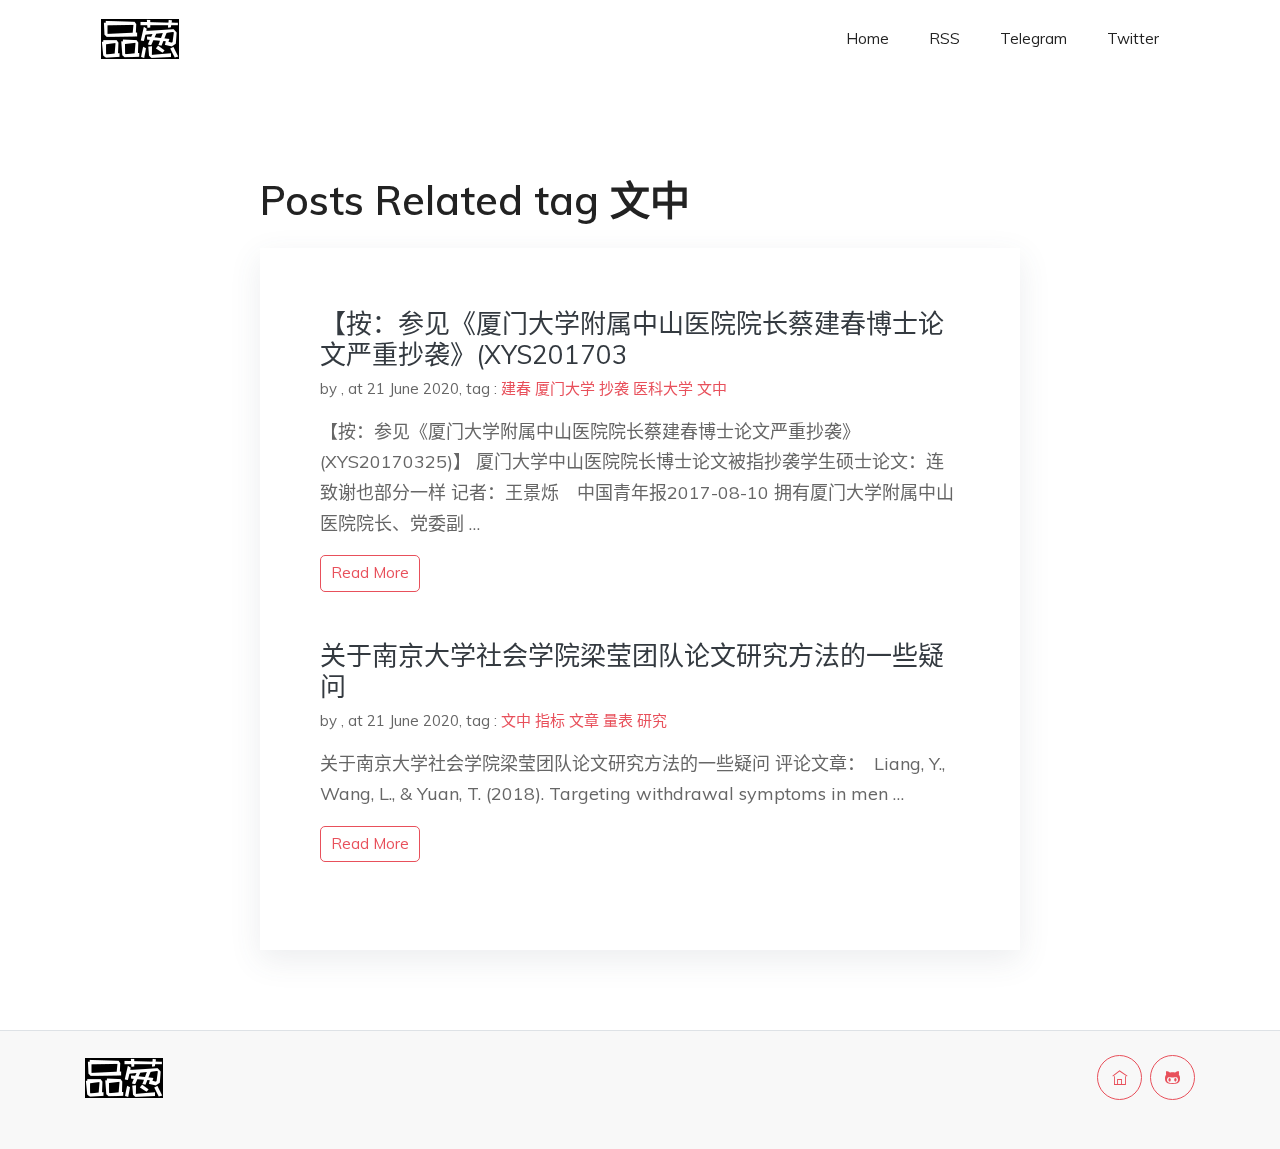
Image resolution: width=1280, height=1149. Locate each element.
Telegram (1033, 38)
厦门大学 (565, 388)
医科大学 (663, 388)
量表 (618, 720)
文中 (712, 388)
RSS (944, 38)
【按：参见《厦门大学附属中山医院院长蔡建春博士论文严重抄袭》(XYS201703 (632, 339)
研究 (652, 720)
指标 (550, 720)
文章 (584, 720)
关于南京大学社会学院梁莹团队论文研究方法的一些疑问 (632, 671)
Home (867, 38)
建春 (516, 388)
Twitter (1133, 38)
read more (370, 572)
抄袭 (614, 388)
